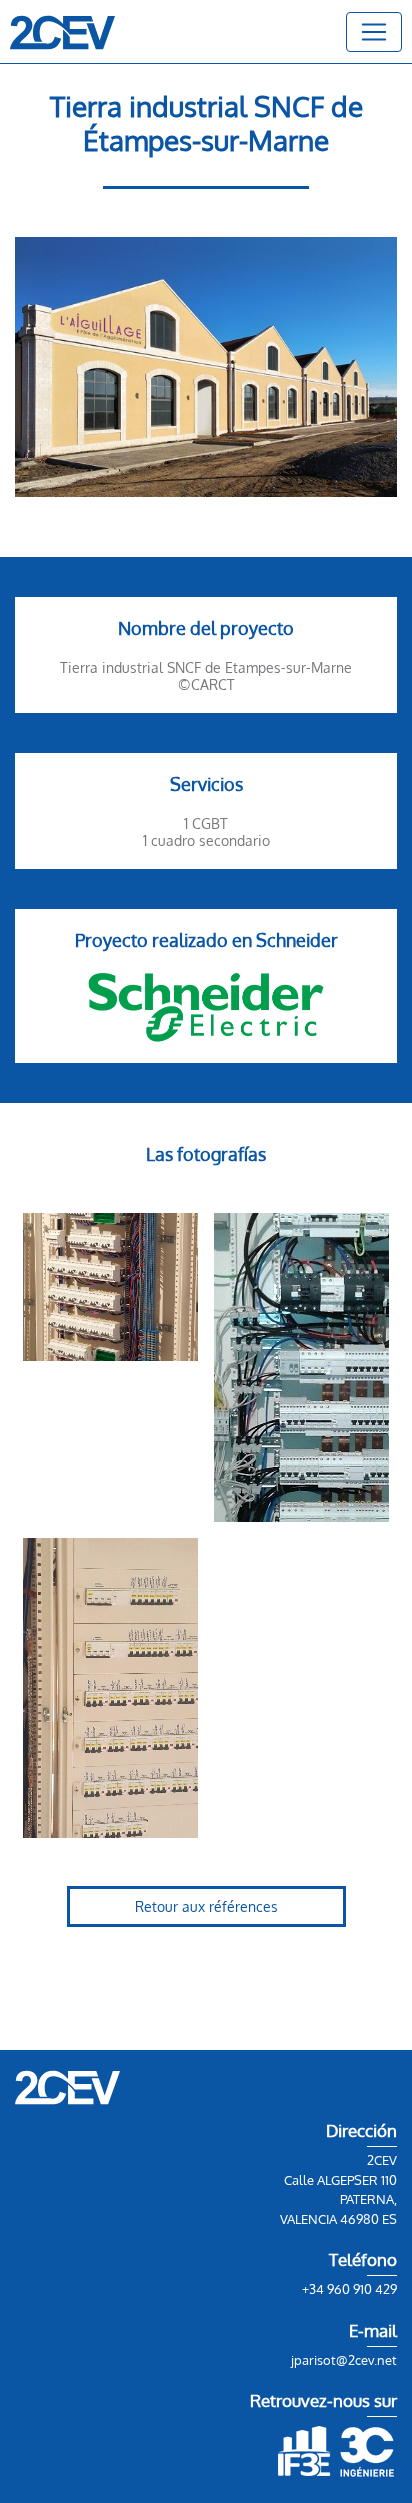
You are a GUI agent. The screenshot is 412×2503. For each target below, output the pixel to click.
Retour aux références (206, 1906)
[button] (374, 32)
